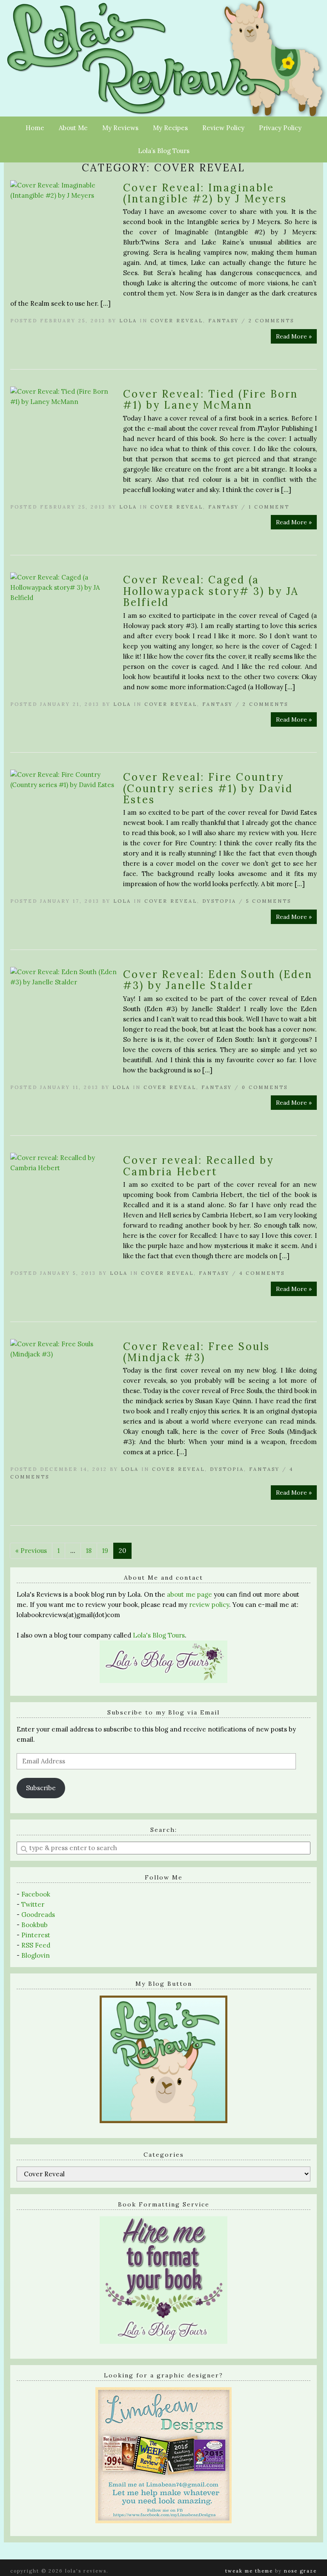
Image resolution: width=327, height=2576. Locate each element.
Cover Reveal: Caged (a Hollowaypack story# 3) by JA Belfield (211, 591)
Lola (128, 321)
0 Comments (265, 1087)
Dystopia (219, 901)
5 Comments (269, 901)
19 (105, 1551)
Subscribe (41, 1788)
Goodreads (38, 1915)
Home (35, 128)
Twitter (33, 1904)
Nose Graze (300, 2571)
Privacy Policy (280, 128)
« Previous (31, 1551)
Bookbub (34, 1925)
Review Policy (223, 128)
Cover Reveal (177, 321)
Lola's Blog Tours (159, 1635)
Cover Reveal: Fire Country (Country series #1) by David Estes (208, 788)
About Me (73, 128)
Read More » (294, 336)
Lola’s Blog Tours (164, 151)
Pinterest (36, 1935)
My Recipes (170, 128)
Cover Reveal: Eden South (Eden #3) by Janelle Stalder (218, 980)
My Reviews (120, 128)
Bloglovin (36, 1955)
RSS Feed (36, 1945)
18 (89, 1551)
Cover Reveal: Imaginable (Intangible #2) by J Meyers (205, 193)
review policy (209, 1605)
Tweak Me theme (249, 2571)
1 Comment (269, 507)
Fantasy (224, 321)
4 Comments (262, 1273)
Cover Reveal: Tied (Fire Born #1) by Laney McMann (211, 399)
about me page (189, 1594)
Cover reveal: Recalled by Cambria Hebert (198, 1166)
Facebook (36, 1894)
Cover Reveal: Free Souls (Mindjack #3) (196, 1352)
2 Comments (271, 321)
